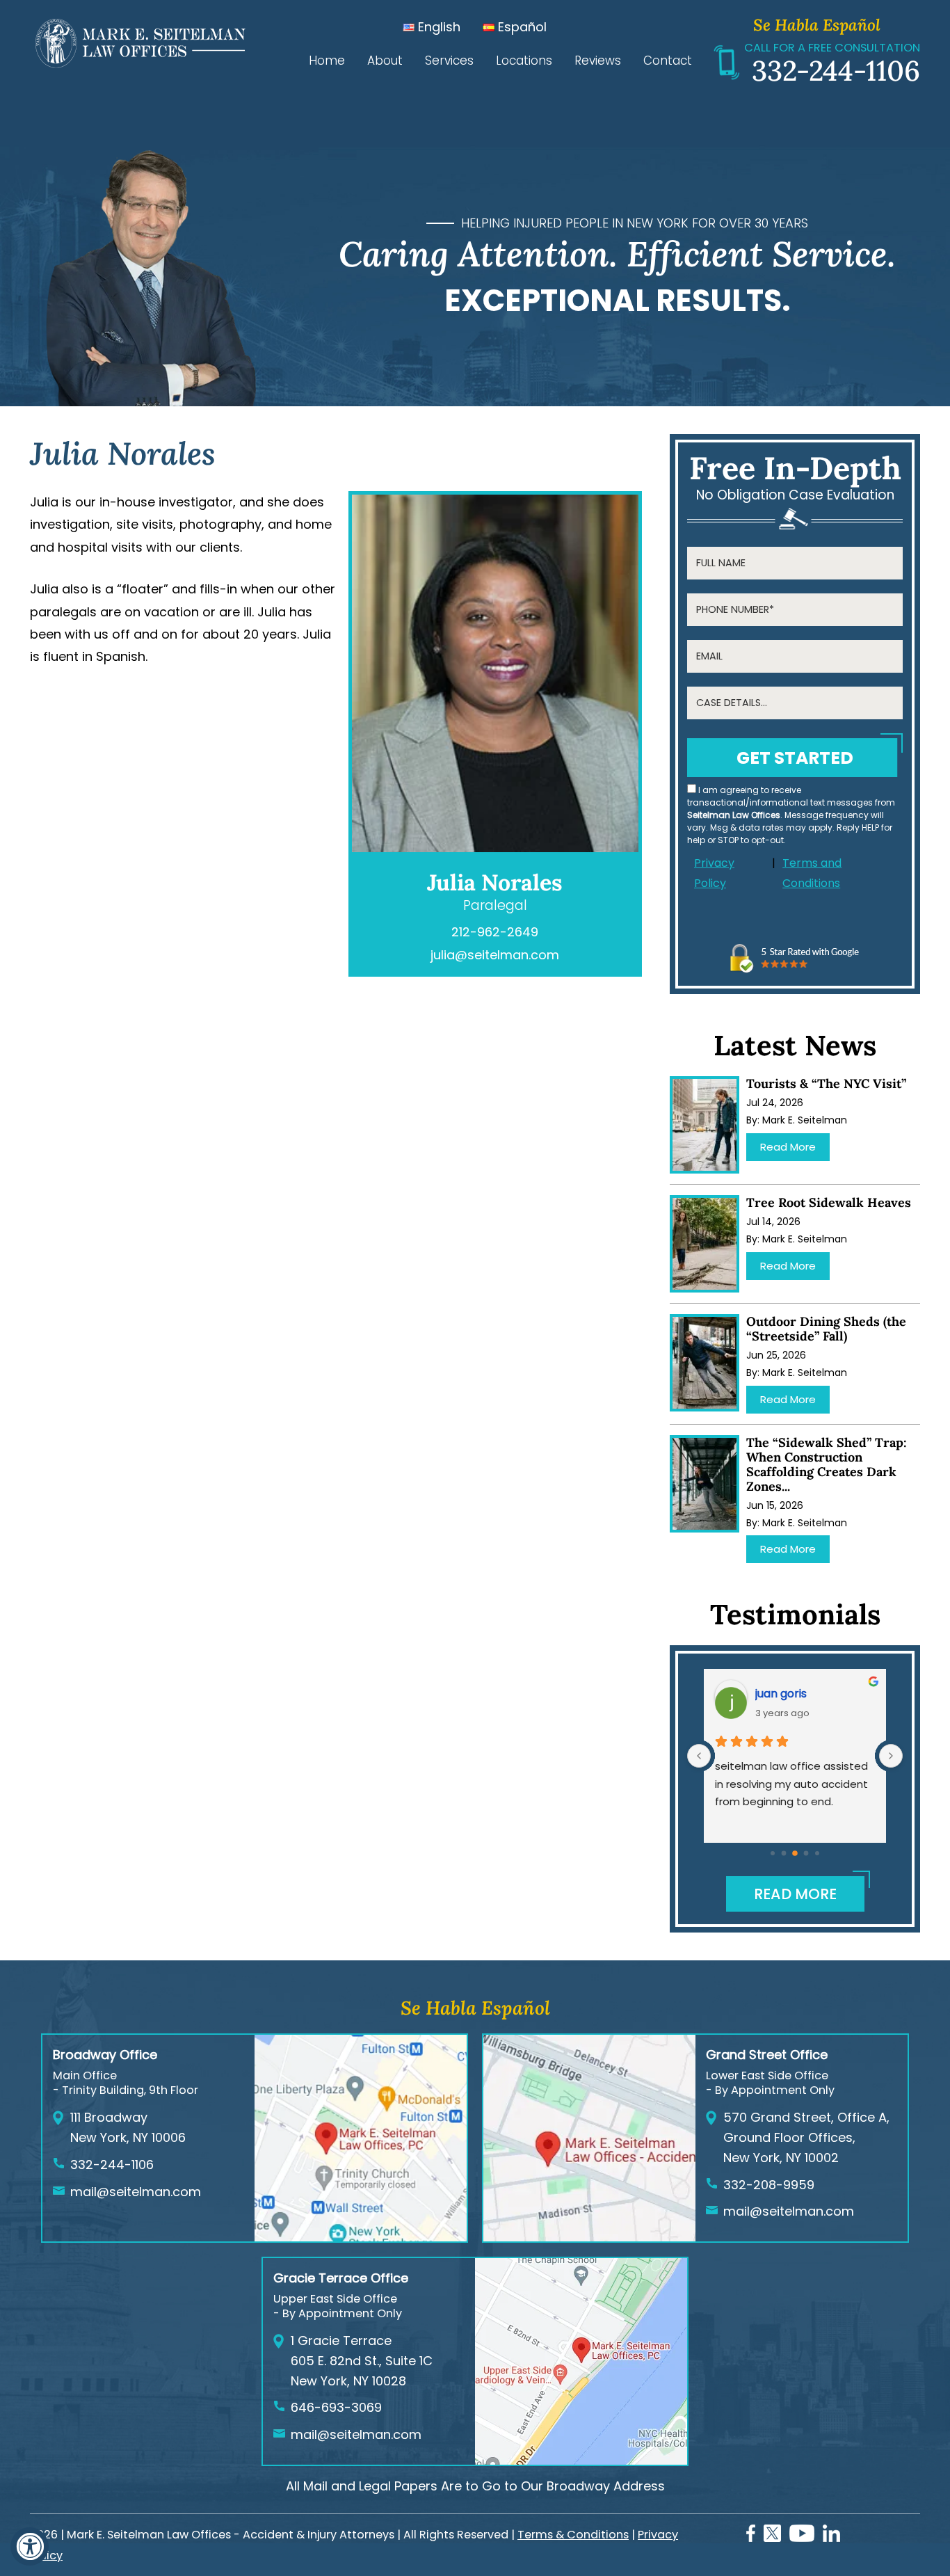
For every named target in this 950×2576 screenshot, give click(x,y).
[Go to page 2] (795, 1853)
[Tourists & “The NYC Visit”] (705, 1125)
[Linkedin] (831, 2537)
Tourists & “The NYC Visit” (826, 1083)
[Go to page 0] (773, 1853)
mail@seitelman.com (136, 2192)
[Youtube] (802, 2537)
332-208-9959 (769, 2185)
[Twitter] (772, 2537)
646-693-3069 (336, 2407)
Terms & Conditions (573, 2535)
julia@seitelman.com (495, 955)
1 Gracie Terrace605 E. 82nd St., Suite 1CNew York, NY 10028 (362, 2361)
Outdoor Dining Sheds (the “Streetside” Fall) (826, 1329)
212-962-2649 (495, 932)
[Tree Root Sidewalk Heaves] (705, 1244)
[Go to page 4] (817, 1853)
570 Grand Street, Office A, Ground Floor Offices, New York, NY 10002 (806, 2137)
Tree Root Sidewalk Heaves (829, 1202)
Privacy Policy (714, 873)
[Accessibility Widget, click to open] (30, 2546)
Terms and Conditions (812, 873)
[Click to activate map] (361, 2237)
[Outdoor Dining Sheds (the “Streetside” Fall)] (705, 1363)
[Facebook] (751, 2537)
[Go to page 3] (806, 1854)
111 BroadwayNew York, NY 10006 (128, 2127)
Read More (788, 1147)
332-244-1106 (836, 71)
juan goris (781, 1694)
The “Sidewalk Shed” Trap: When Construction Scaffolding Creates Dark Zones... (827, 1464)
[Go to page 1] (784, 1854)
